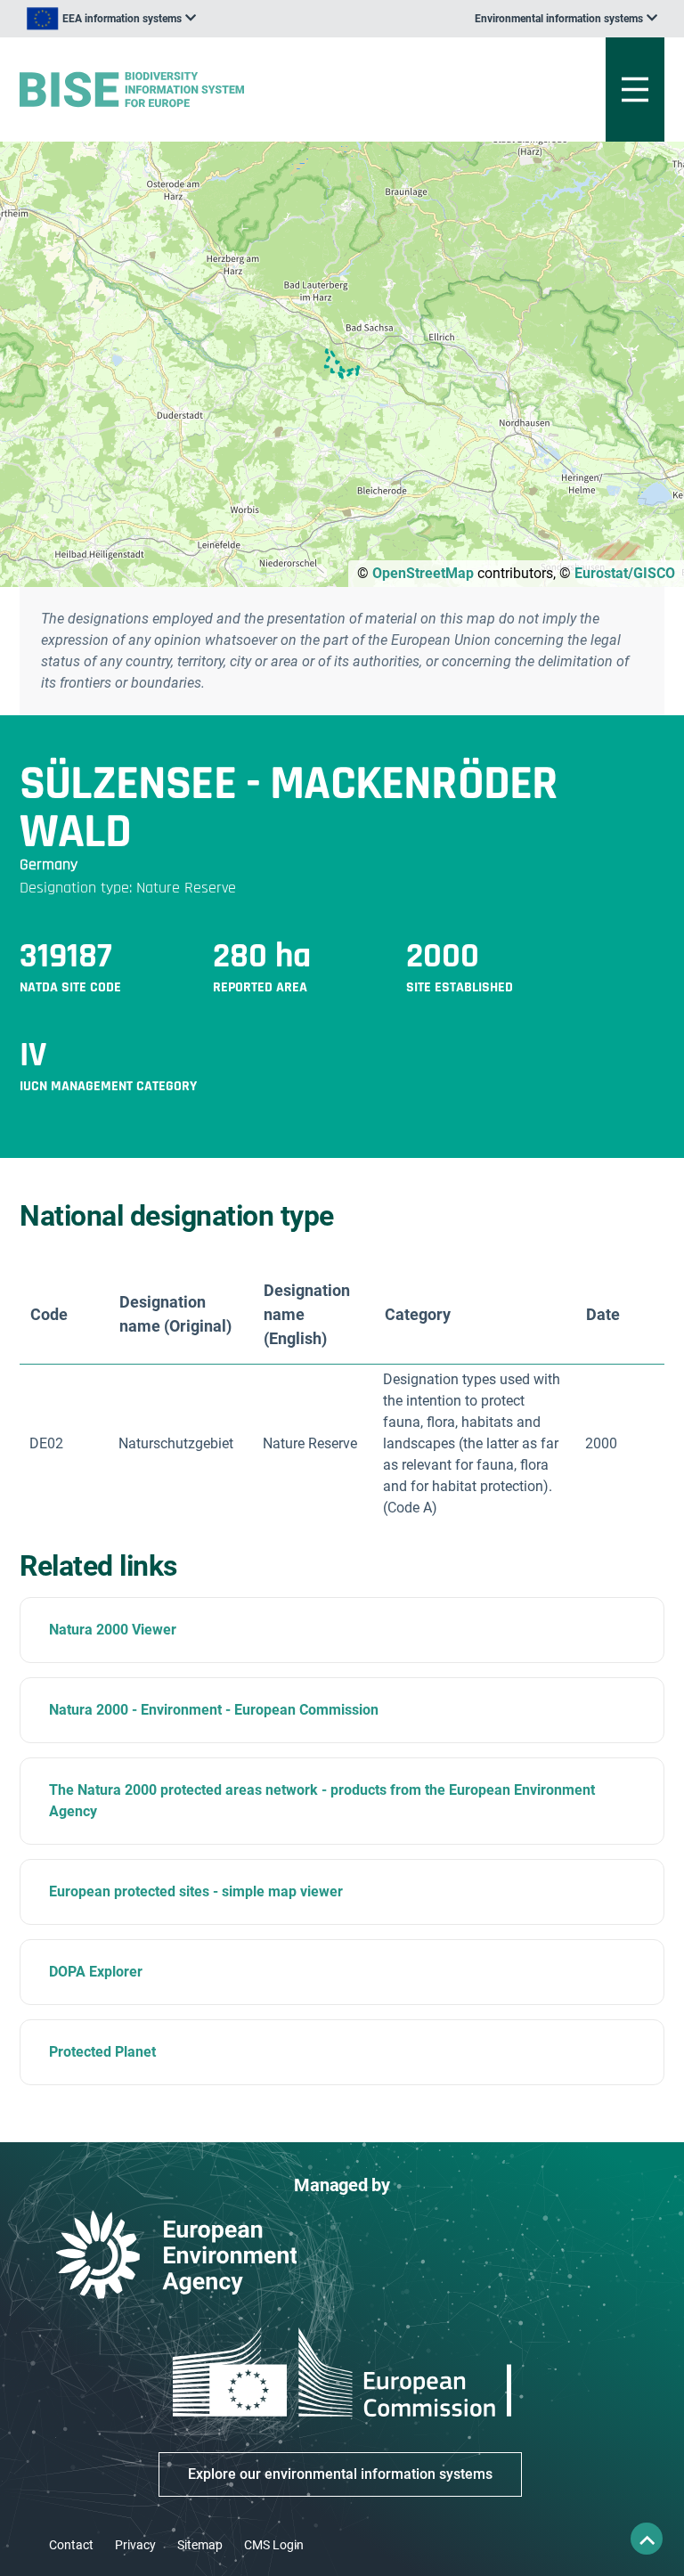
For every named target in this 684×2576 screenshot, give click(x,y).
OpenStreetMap (423, 573)
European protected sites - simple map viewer (196, 1891)
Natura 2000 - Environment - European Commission (214, 1710)
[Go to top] (647, 2539)
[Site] (230, 90)
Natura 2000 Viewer (113, 1630)
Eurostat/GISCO (625, 573)
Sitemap (200, 2545)
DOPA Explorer (96, 1972)
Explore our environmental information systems (340, 2474)
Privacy (135, 2545)
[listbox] (111, 19)
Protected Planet (102, 2052)
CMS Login (274, 2545)
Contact (71, 2545)
